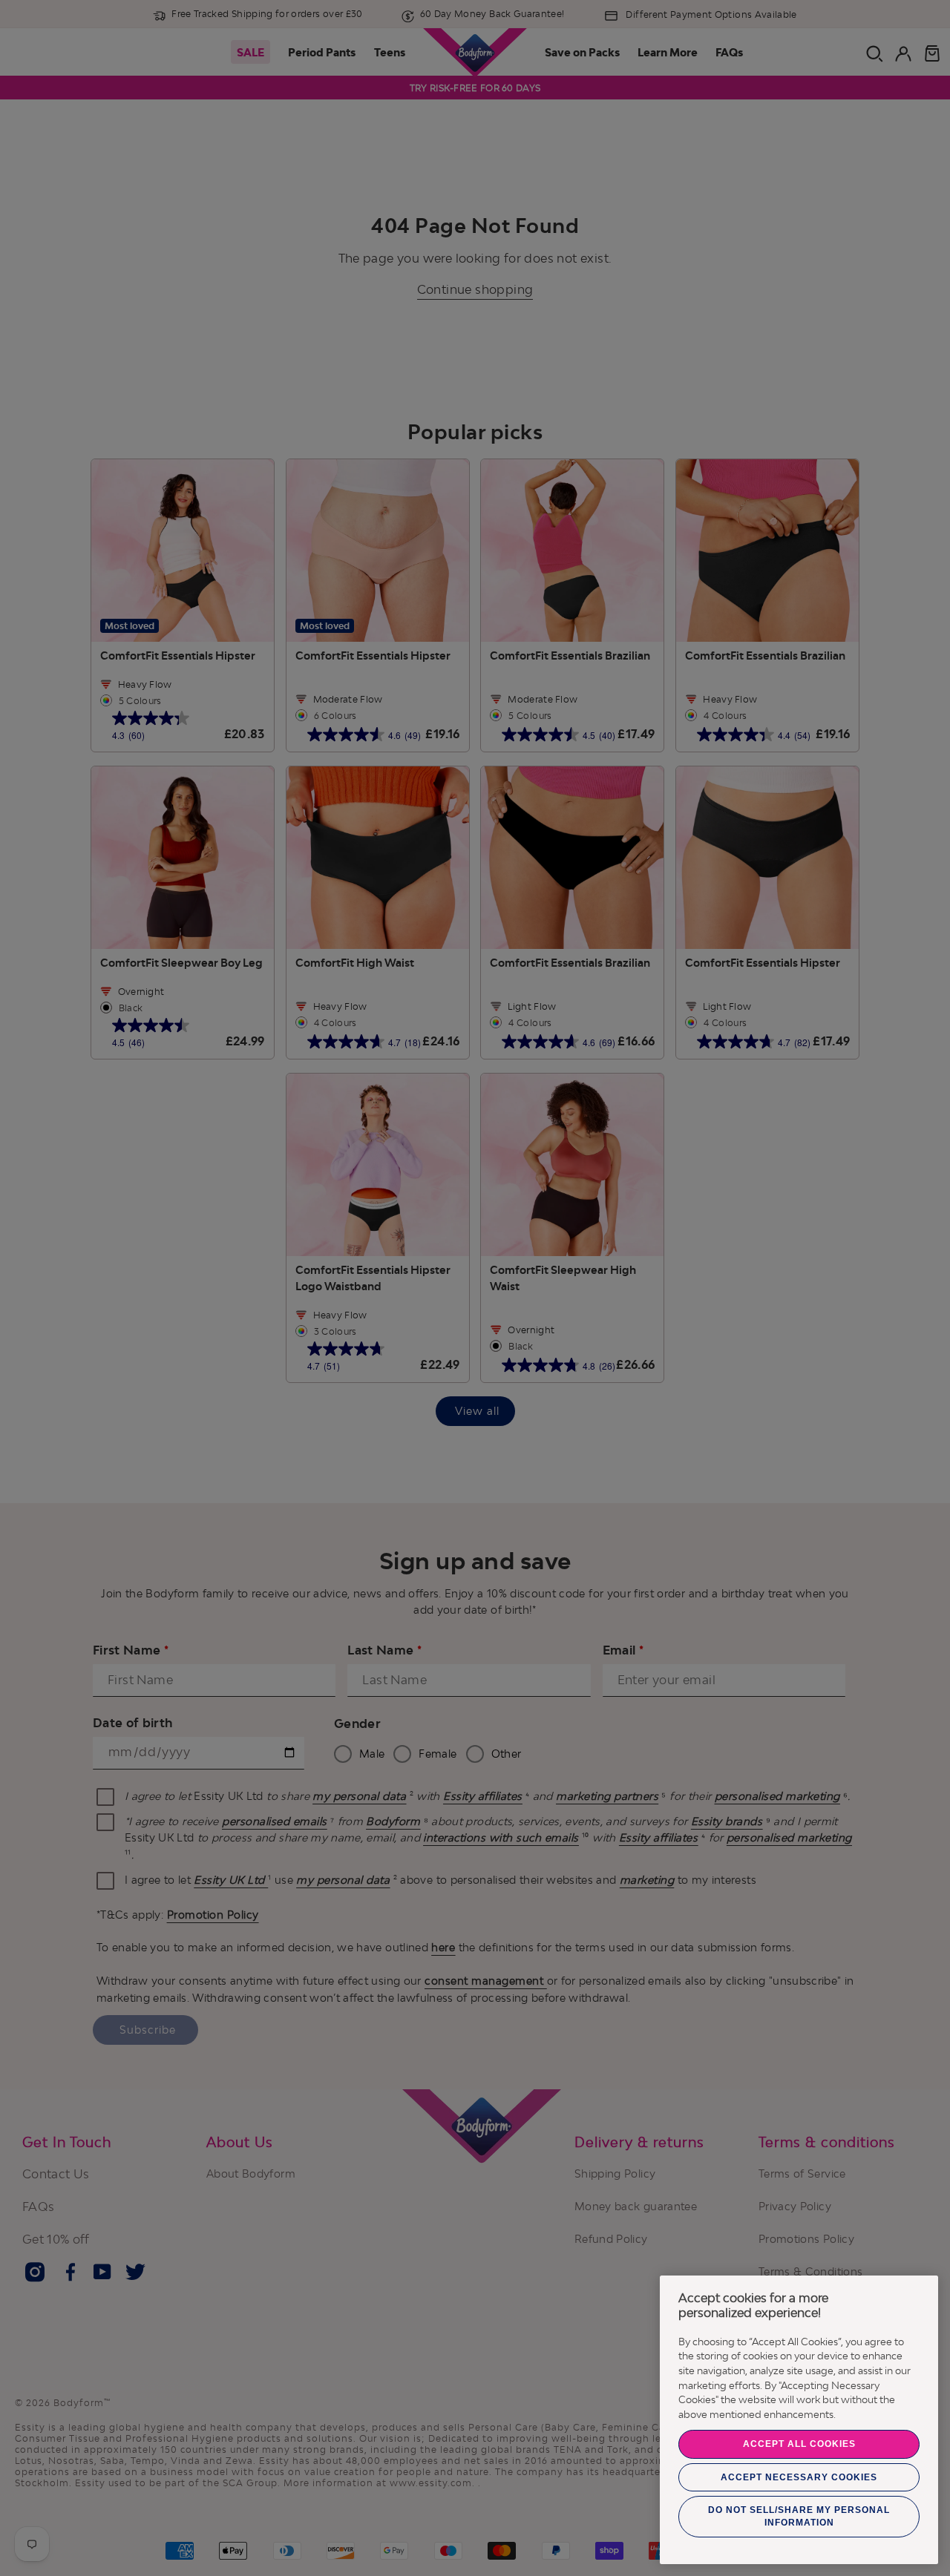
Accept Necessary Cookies (799, 2477)
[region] (799, 2420)
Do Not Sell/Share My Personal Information (799, 2516)
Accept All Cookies (799, 2444)
